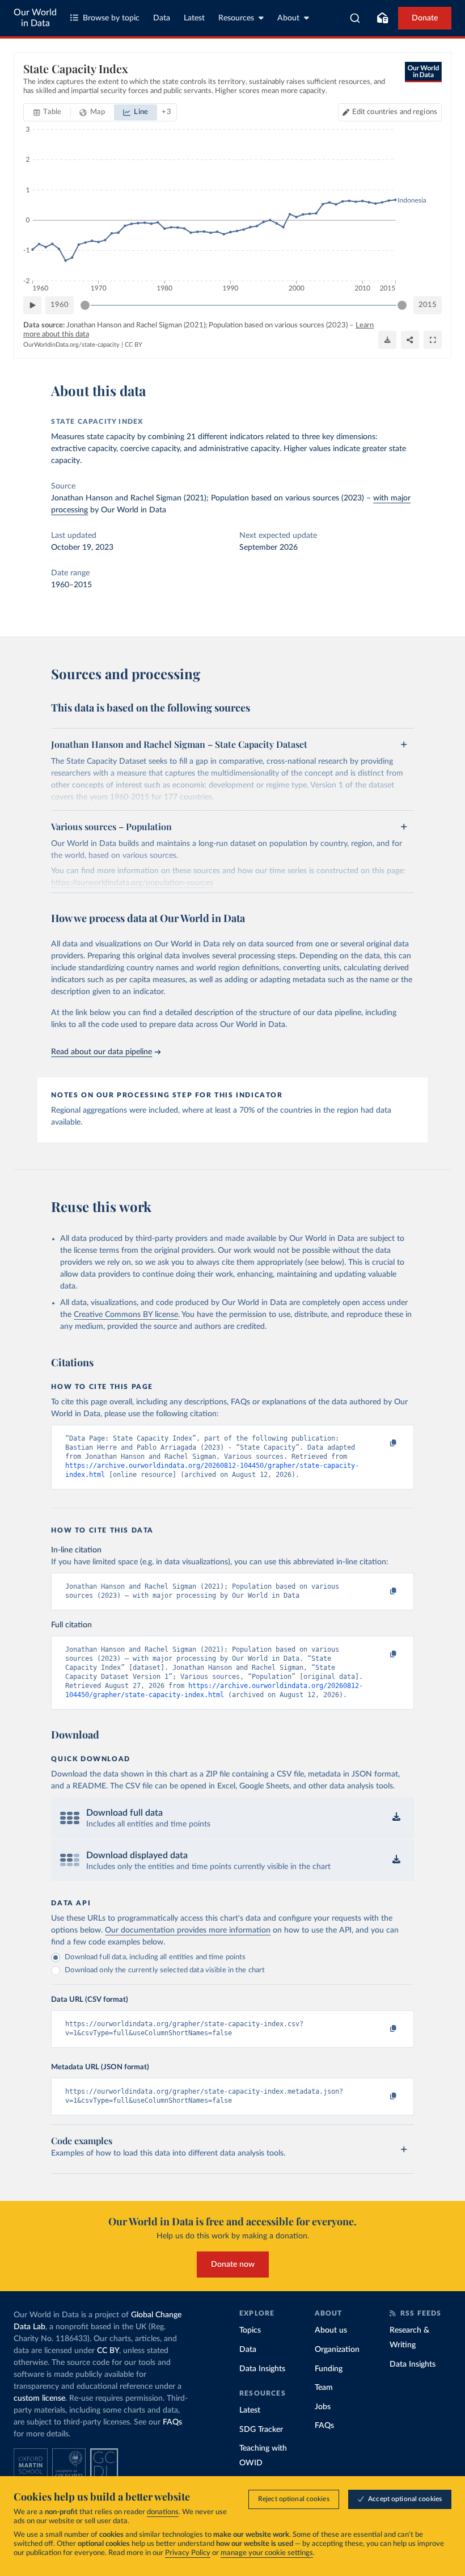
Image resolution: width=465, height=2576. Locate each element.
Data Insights (262, 2369)
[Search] (355, 18)
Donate (425, 18)
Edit (395, 112)
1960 (60, 305)
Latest (194, 18)
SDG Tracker (261, 2430)
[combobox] (355, 18)
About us (331, 2330)
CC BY (134, 345)
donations (163, 2512)
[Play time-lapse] (32, 305)
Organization (337, 2350)
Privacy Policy (188, 2553)
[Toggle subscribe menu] (382, 18)
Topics (250, 2330)
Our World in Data (35, 18)
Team (324, 2388)
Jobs (323, 2407)
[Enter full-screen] (433, 340)
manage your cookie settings (267, 2553)
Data (162, 18)
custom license (39, 2398)
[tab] (47, 112)
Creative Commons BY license (126, 1315)
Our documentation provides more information (188, 1930)
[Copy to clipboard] (382, 1443)
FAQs (172, 2422)
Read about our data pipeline (102, 1052)
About (288, 18)
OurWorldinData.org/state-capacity (71, 345)
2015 (428, 305)
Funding (329, 2369)
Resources (236, 18)
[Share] (410, 340)
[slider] (85, 305)
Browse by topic (111, 18)
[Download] (387, 340)
